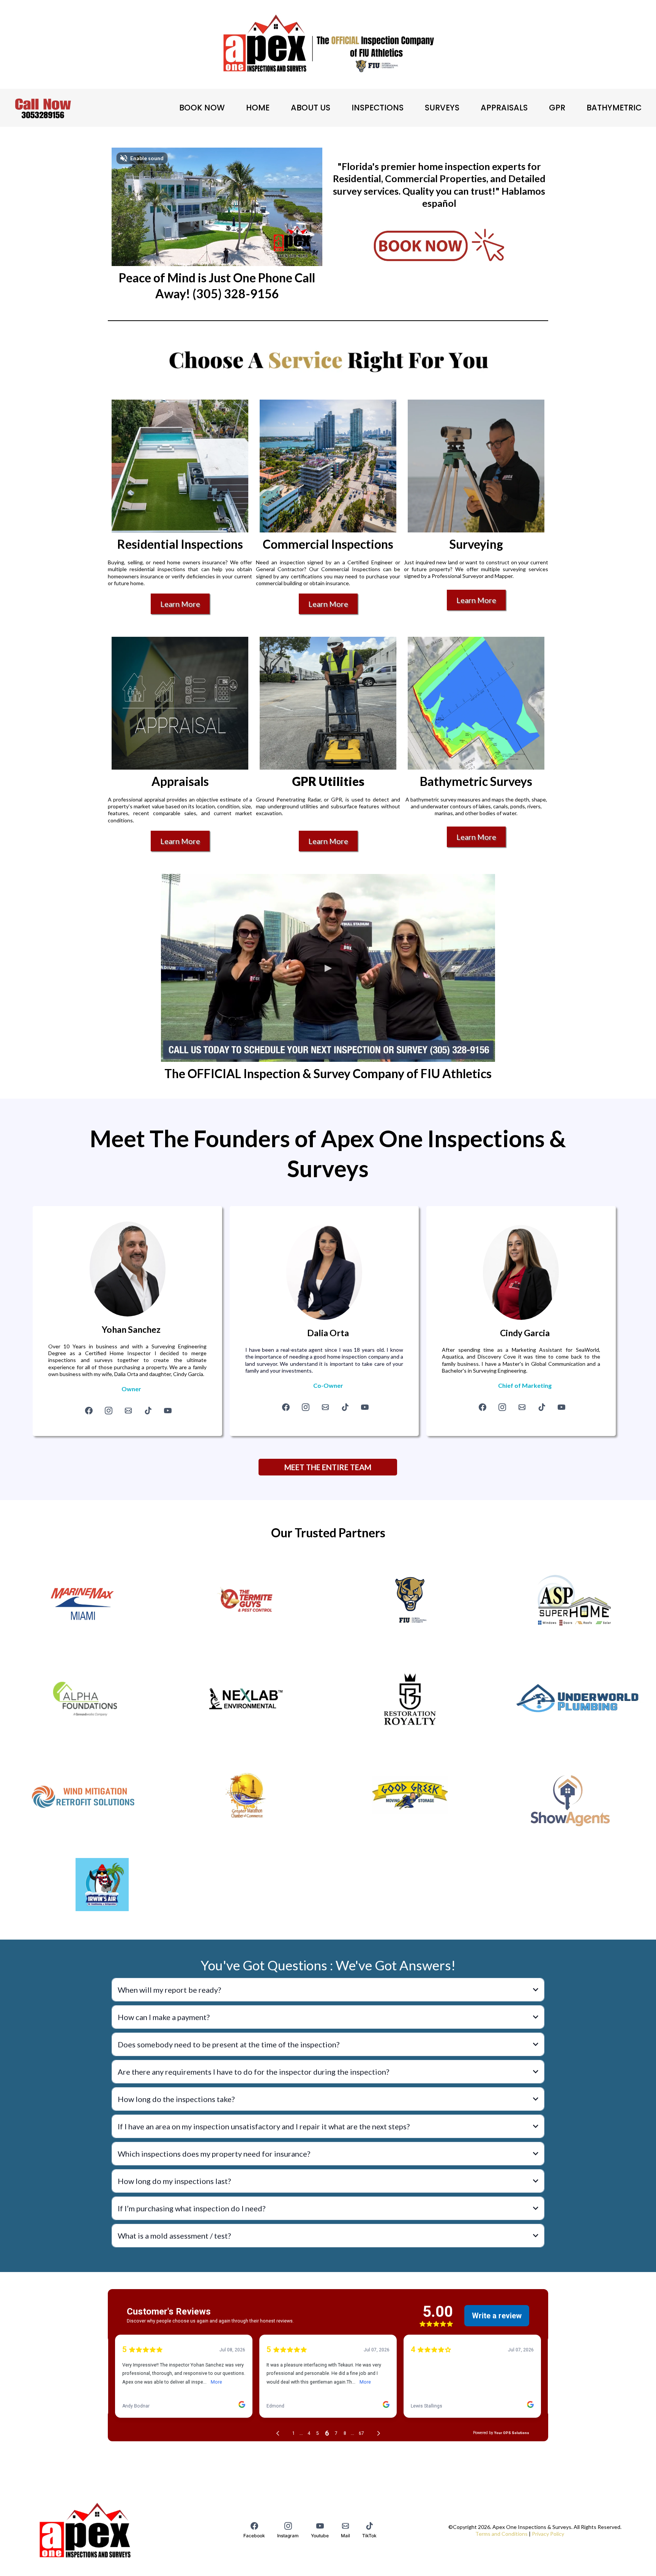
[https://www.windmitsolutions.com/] (82, 1795)
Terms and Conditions (501, 2534)
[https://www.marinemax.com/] (82, 1601)
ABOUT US (311, 108)
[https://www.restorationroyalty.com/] (410, 1699)
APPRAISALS (504, 108)
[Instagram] (109, 1411)
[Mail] (128, 1411)
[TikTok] (148, 1411)
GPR (557, 108)
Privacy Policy (548, 2534)
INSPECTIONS (378, 108)
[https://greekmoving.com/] (410, 1795)
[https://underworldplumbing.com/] (574, 1699)
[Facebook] (89, 1411)
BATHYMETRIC (614, 108)
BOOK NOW (202, 108)
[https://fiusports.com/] (410, 1601)
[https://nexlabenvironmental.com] (246, 1699)
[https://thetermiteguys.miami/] (246, 1601)
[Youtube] (168, 1411)
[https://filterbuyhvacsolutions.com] (82, 1699)
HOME (258, 108)
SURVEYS (442, 108)
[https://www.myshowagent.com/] (574, 1795)
